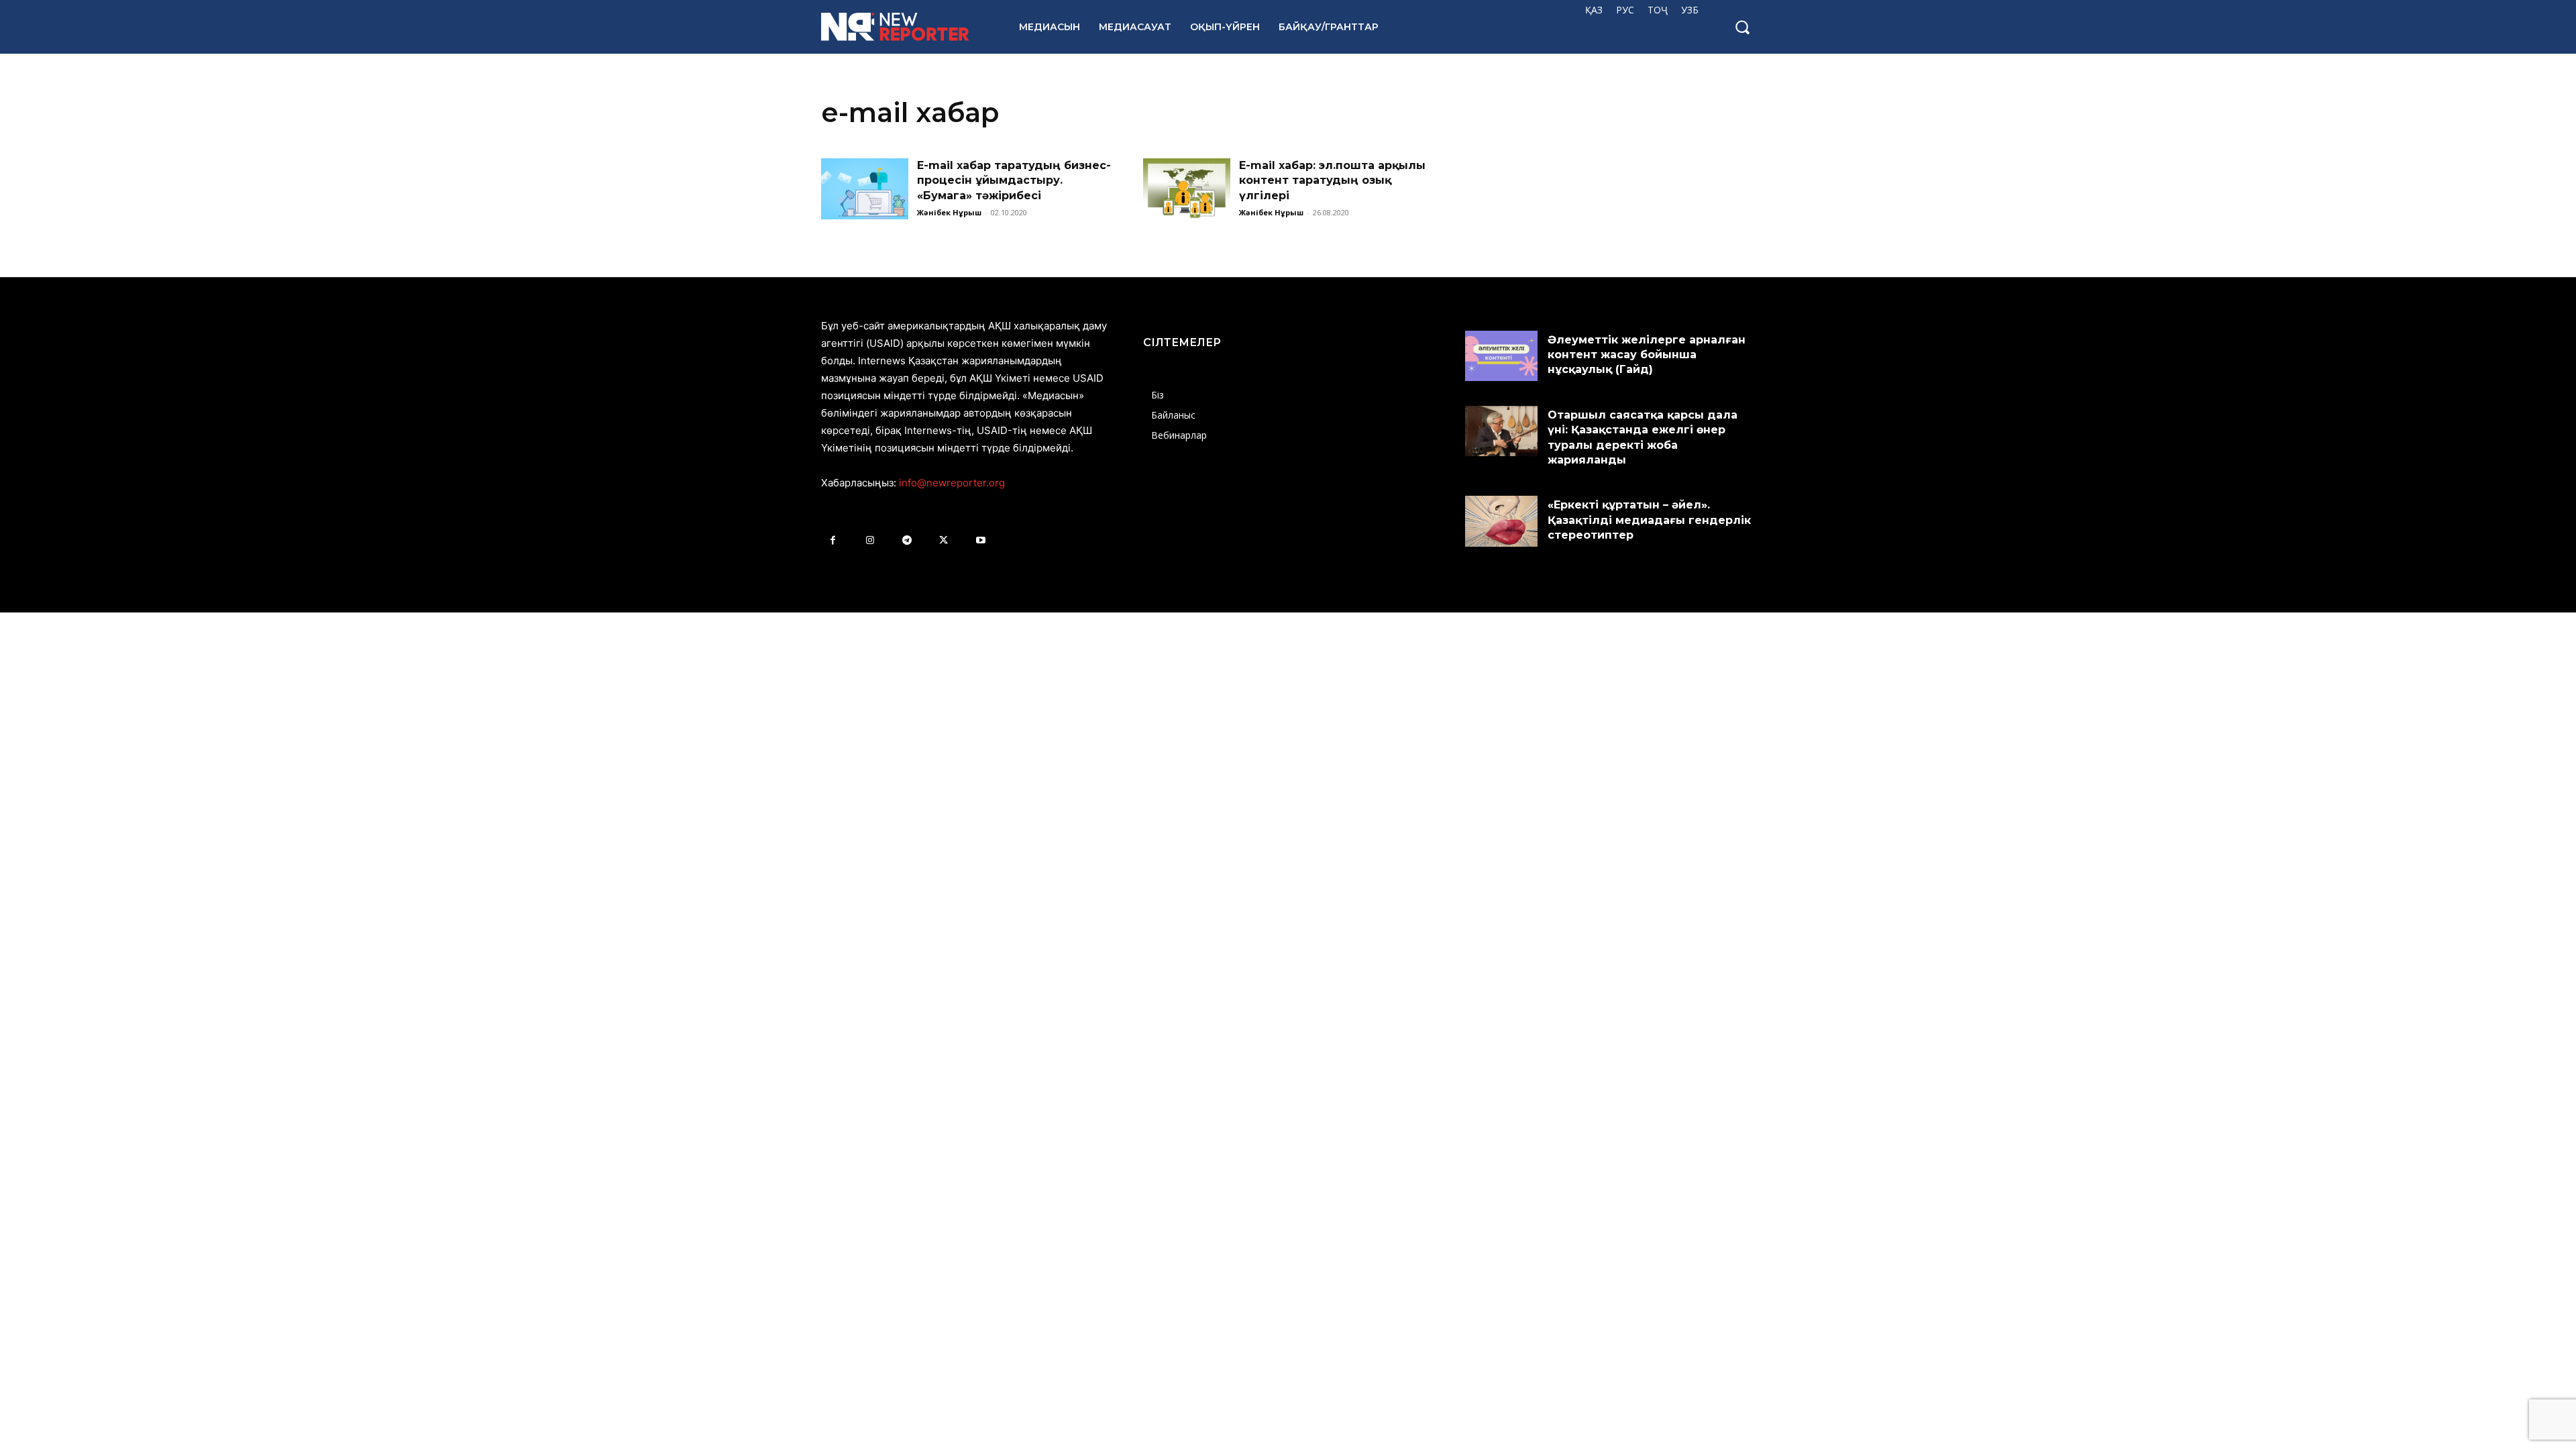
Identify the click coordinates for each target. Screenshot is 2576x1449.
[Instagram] (870, 540)
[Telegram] (907, 540)
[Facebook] (833, 540)
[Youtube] (980, 540)
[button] (1742, 27)
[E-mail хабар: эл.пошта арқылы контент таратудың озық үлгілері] (1187, 189)
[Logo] (905, 27)
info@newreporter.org (952, 483)
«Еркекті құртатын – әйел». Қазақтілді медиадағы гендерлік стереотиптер (1649, 520)
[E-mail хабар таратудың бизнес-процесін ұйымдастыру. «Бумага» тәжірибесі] (865, 189)
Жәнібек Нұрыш (949, 212)
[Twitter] (944, 540)
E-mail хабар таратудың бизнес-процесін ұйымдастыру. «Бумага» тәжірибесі (1014, 180)
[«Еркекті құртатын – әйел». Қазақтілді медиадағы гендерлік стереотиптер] (1501, 521)
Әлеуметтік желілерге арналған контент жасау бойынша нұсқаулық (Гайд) (1647, 355)
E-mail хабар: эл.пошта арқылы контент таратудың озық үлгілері (1332, 180)
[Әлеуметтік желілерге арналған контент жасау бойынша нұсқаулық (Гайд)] (1501, 356)
